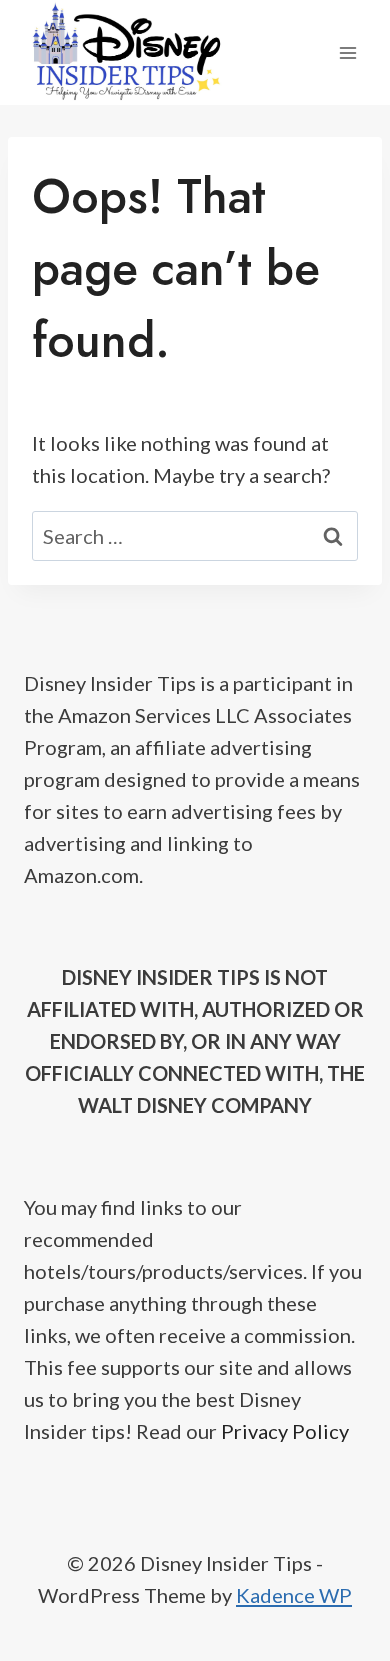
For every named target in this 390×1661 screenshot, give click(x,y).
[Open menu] (347, 52)
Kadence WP (294, 1595)
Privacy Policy (285, 1431)
